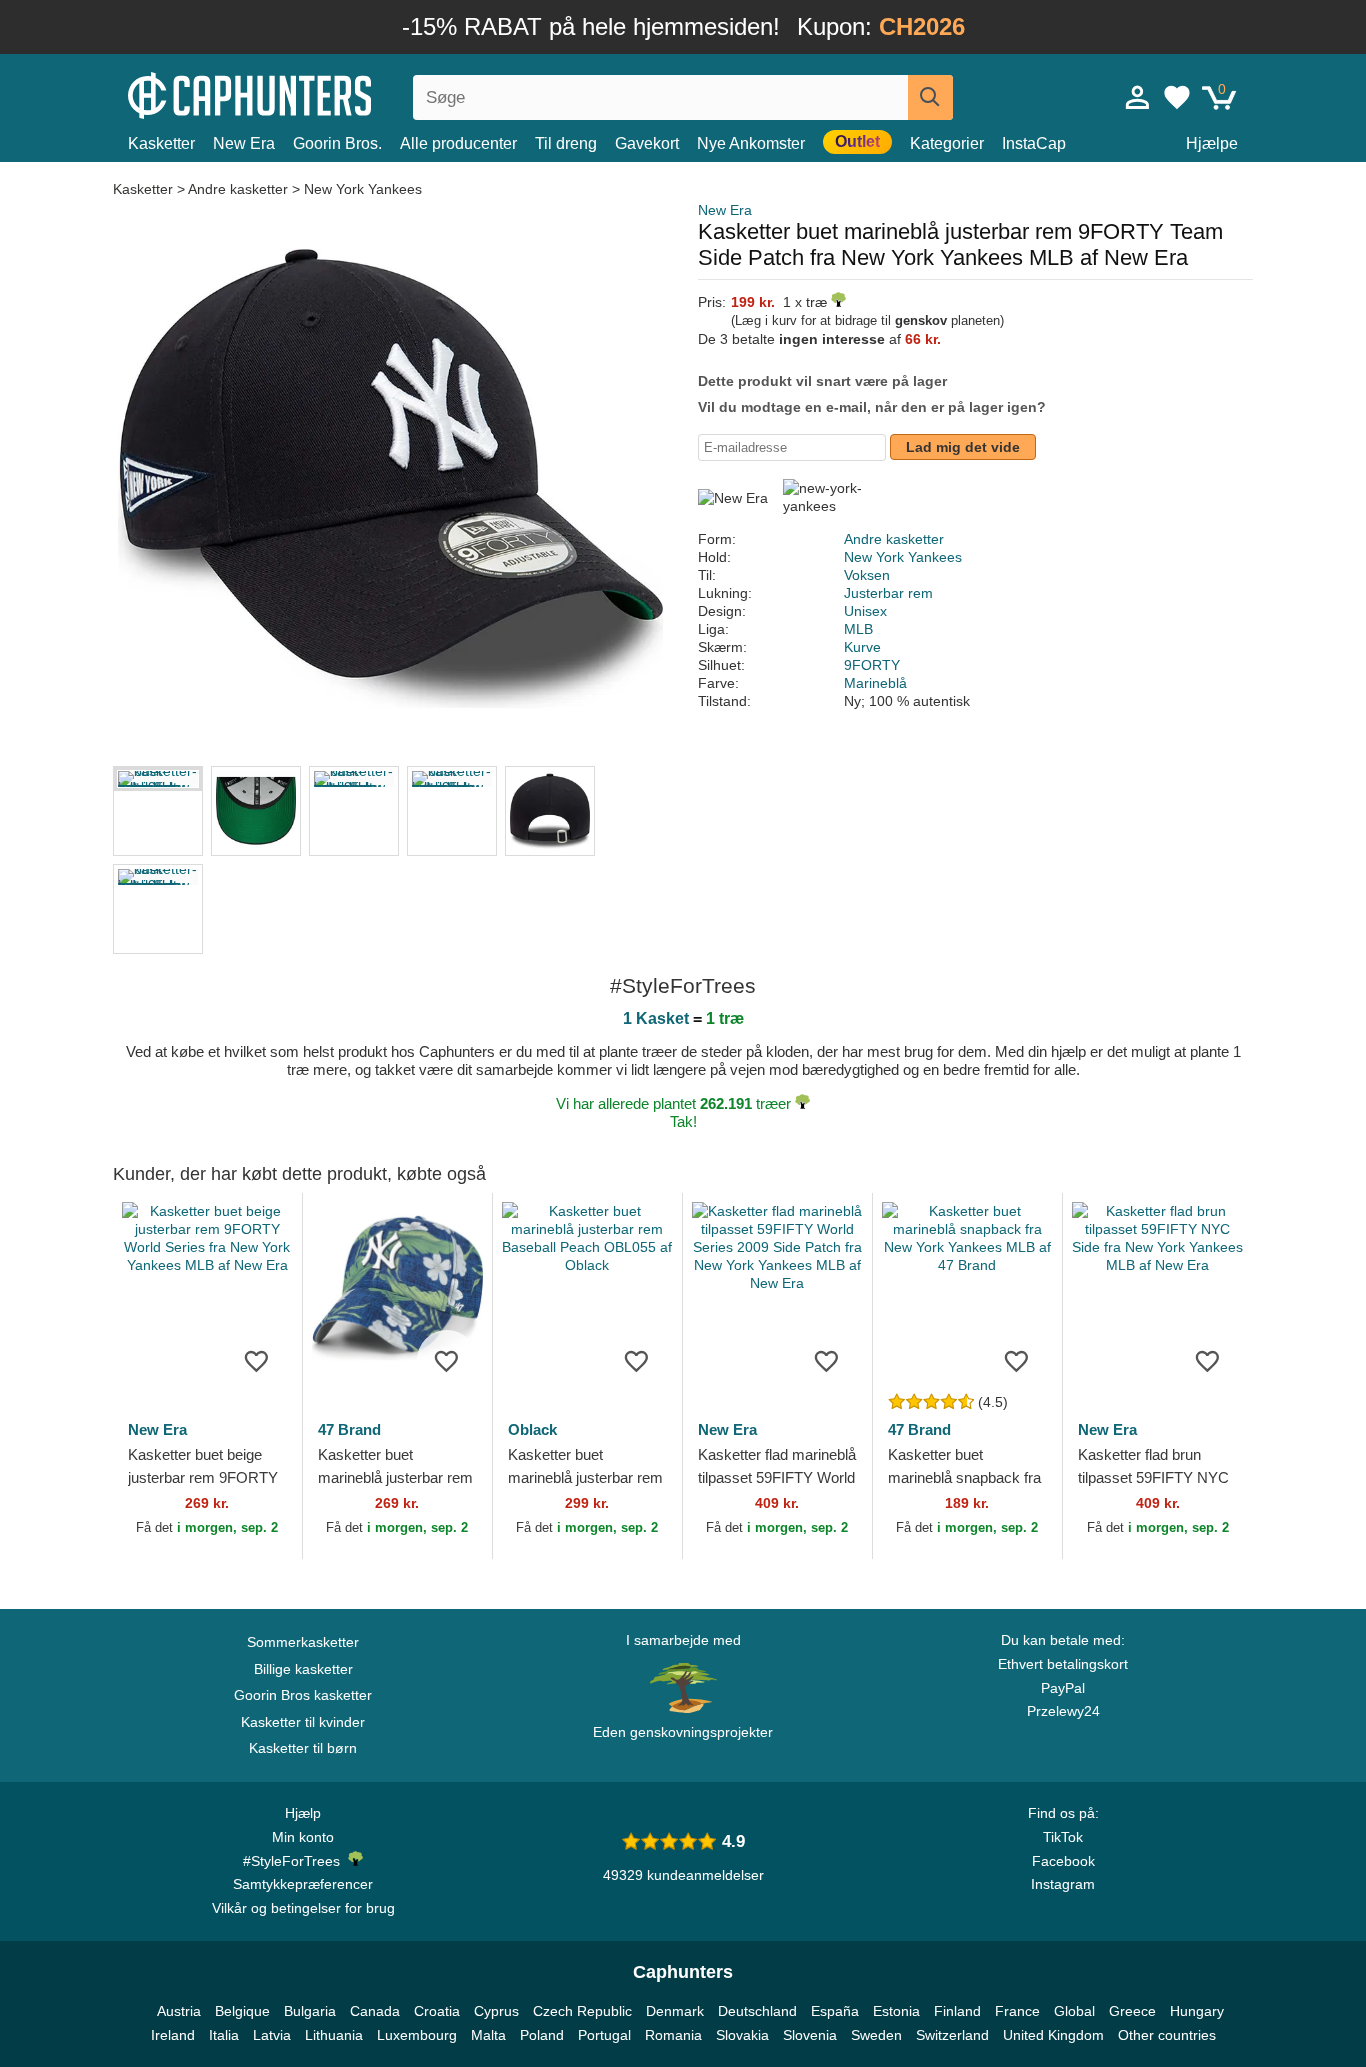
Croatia (437, 2011)
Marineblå (875, 683)
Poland (542, 2035)
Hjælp (303, 1813)
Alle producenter (458, 143)
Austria (179, 2011)
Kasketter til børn (303, 1748)
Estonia (896, 2011)
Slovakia (742, 2035)
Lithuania (334, 2035)
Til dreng (566, 143)
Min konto (303, 1837)
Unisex (865, 611)
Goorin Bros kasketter (303, 1695)
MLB (858, 629)
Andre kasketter (238, 189)
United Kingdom (1053, 2035)
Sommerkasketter (303, 1642)
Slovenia (810, 2035)
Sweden (876, 2035)
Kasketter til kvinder (303, 1722)
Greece (1132, 2011)
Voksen (867, 575)
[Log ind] (1138, 97)
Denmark (675, 2011)
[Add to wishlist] (257, 1360)
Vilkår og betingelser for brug (303, 1908)
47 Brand (349, 1429)
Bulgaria (310, 2011)
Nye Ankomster (751, 143)
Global (1074, 2011)
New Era (244, 143)
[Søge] (930, 97)
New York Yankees (363, 189)
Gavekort (647, 143)
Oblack (532, 1429)
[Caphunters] (303, 93)
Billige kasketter (303, 1669)
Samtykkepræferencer (303, 1884)
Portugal (604, 2035)
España (835, 2011)
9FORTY (872, 665)
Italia (224, 2035)
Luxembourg (417, 2035)
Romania (673, 2035)
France (1017, 2011)
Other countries (1167, 2035)
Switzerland (952, 2035)
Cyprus (496, 2011)
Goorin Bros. (337, 143)
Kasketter (161, 143)
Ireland (173, 2035)
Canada (375, 2011)
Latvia (272, 2035)
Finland (957, 2011)
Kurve (862, 647)
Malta (488, 2035)
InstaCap (1034, 143)
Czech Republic (582, 2011)
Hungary (1197, 2011)
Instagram (1063, 1884)
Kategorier (947, 143)
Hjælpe (1212, 143)
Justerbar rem (888, 593)
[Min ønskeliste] (1177, 97)
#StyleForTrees (295, 1861)
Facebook (1063, 1861)
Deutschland (757, 2011)
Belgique (242, 2011)
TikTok (1063, 1837)
